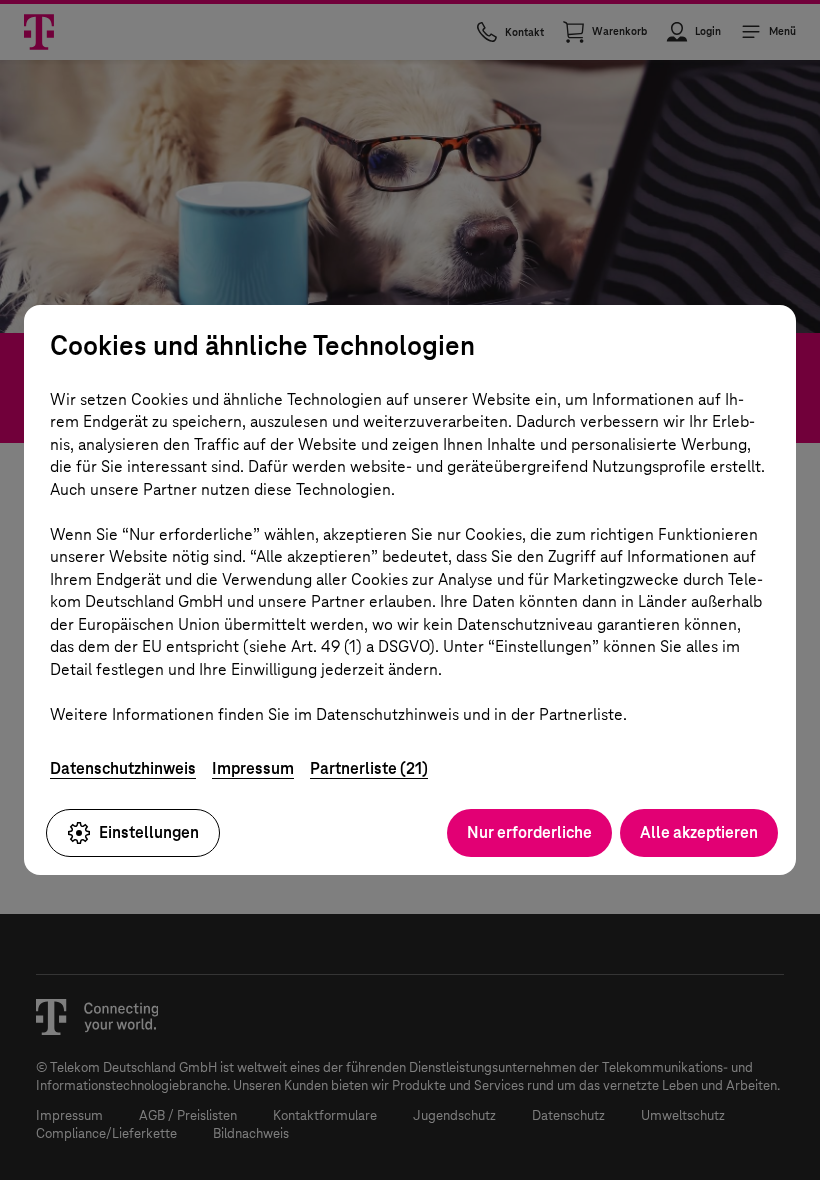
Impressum (253, 768)
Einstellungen (149, 832)
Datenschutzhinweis (123, 768)
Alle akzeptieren (699, 832)
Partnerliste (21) (369, 768)
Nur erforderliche (529, 832)
